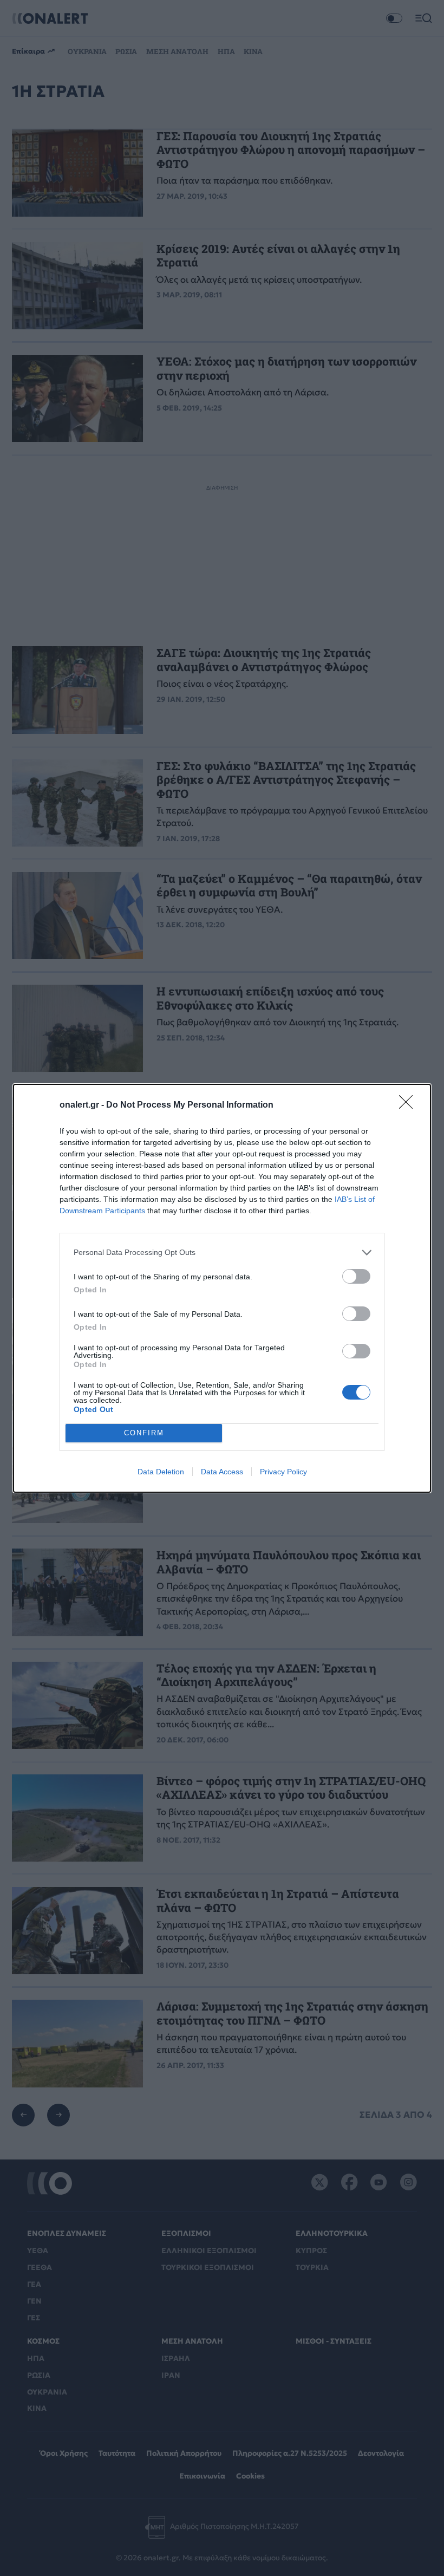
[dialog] (222, 1288)
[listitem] (222, 1253)
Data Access (222, 1472)
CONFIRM (144, 1433)
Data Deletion (161, 1472)
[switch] (356, 1276)
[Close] (409, 1105)
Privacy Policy (283, 1472)
